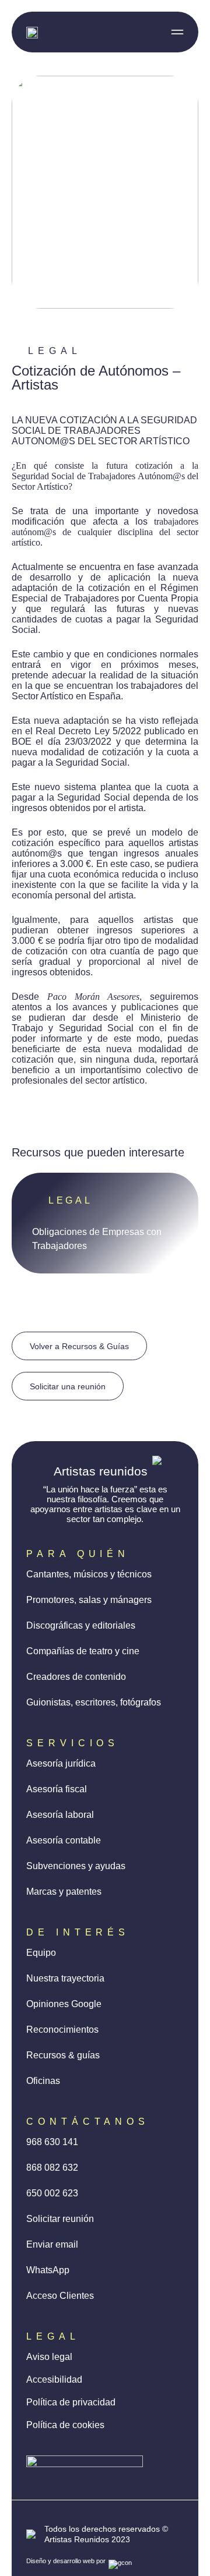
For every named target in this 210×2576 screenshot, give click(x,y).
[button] (177, 32)
